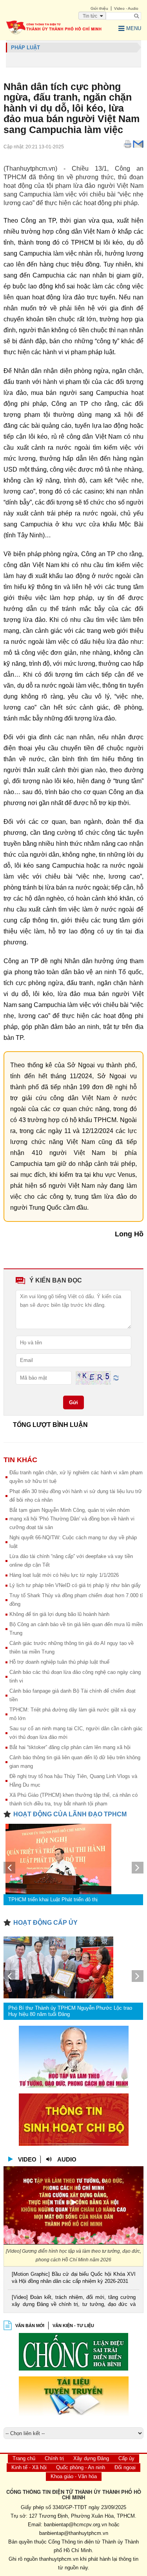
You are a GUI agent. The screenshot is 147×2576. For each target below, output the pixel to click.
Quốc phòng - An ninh (81, 2467)
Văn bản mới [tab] (30, 2326)
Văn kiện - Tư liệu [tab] (73, 2326)
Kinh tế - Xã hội (29, 2467)
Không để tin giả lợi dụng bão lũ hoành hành (59, 1614)
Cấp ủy (126, 2458)
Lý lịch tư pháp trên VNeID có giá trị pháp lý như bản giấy (75, 1585)
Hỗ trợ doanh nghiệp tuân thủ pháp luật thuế (59, 1662)
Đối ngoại (125, 2467)
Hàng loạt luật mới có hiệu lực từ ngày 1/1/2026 (64, 1575)
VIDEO (27, 2159)
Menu (134, 28)
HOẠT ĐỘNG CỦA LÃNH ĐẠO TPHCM (70, 1814)
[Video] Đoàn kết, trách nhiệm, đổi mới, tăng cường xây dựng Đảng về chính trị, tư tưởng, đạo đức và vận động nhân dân (73, 2301)
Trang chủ (24, 2458)
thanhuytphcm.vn (59, 2559)
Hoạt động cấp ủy (45, 1923)
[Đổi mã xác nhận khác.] (116, 1377)
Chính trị (54, 2458)
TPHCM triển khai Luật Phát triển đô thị (53, 1900)
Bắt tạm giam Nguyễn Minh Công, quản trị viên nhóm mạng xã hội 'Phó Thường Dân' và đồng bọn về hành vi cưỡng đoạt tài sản (72, 1519)
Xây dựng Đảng (91, 2458)
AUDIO (67, 2159)
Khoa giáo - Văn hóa (74, 2476)
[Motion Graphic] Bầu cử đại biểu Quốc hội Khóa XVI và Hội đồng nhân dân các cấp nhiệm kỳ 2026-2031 (73, 2278)
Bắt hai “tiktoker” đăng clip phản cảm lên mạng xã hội (70, 1747)
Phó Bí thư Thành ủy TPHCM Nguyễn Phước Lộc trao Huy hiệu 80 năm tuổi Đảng (70, 2011)
